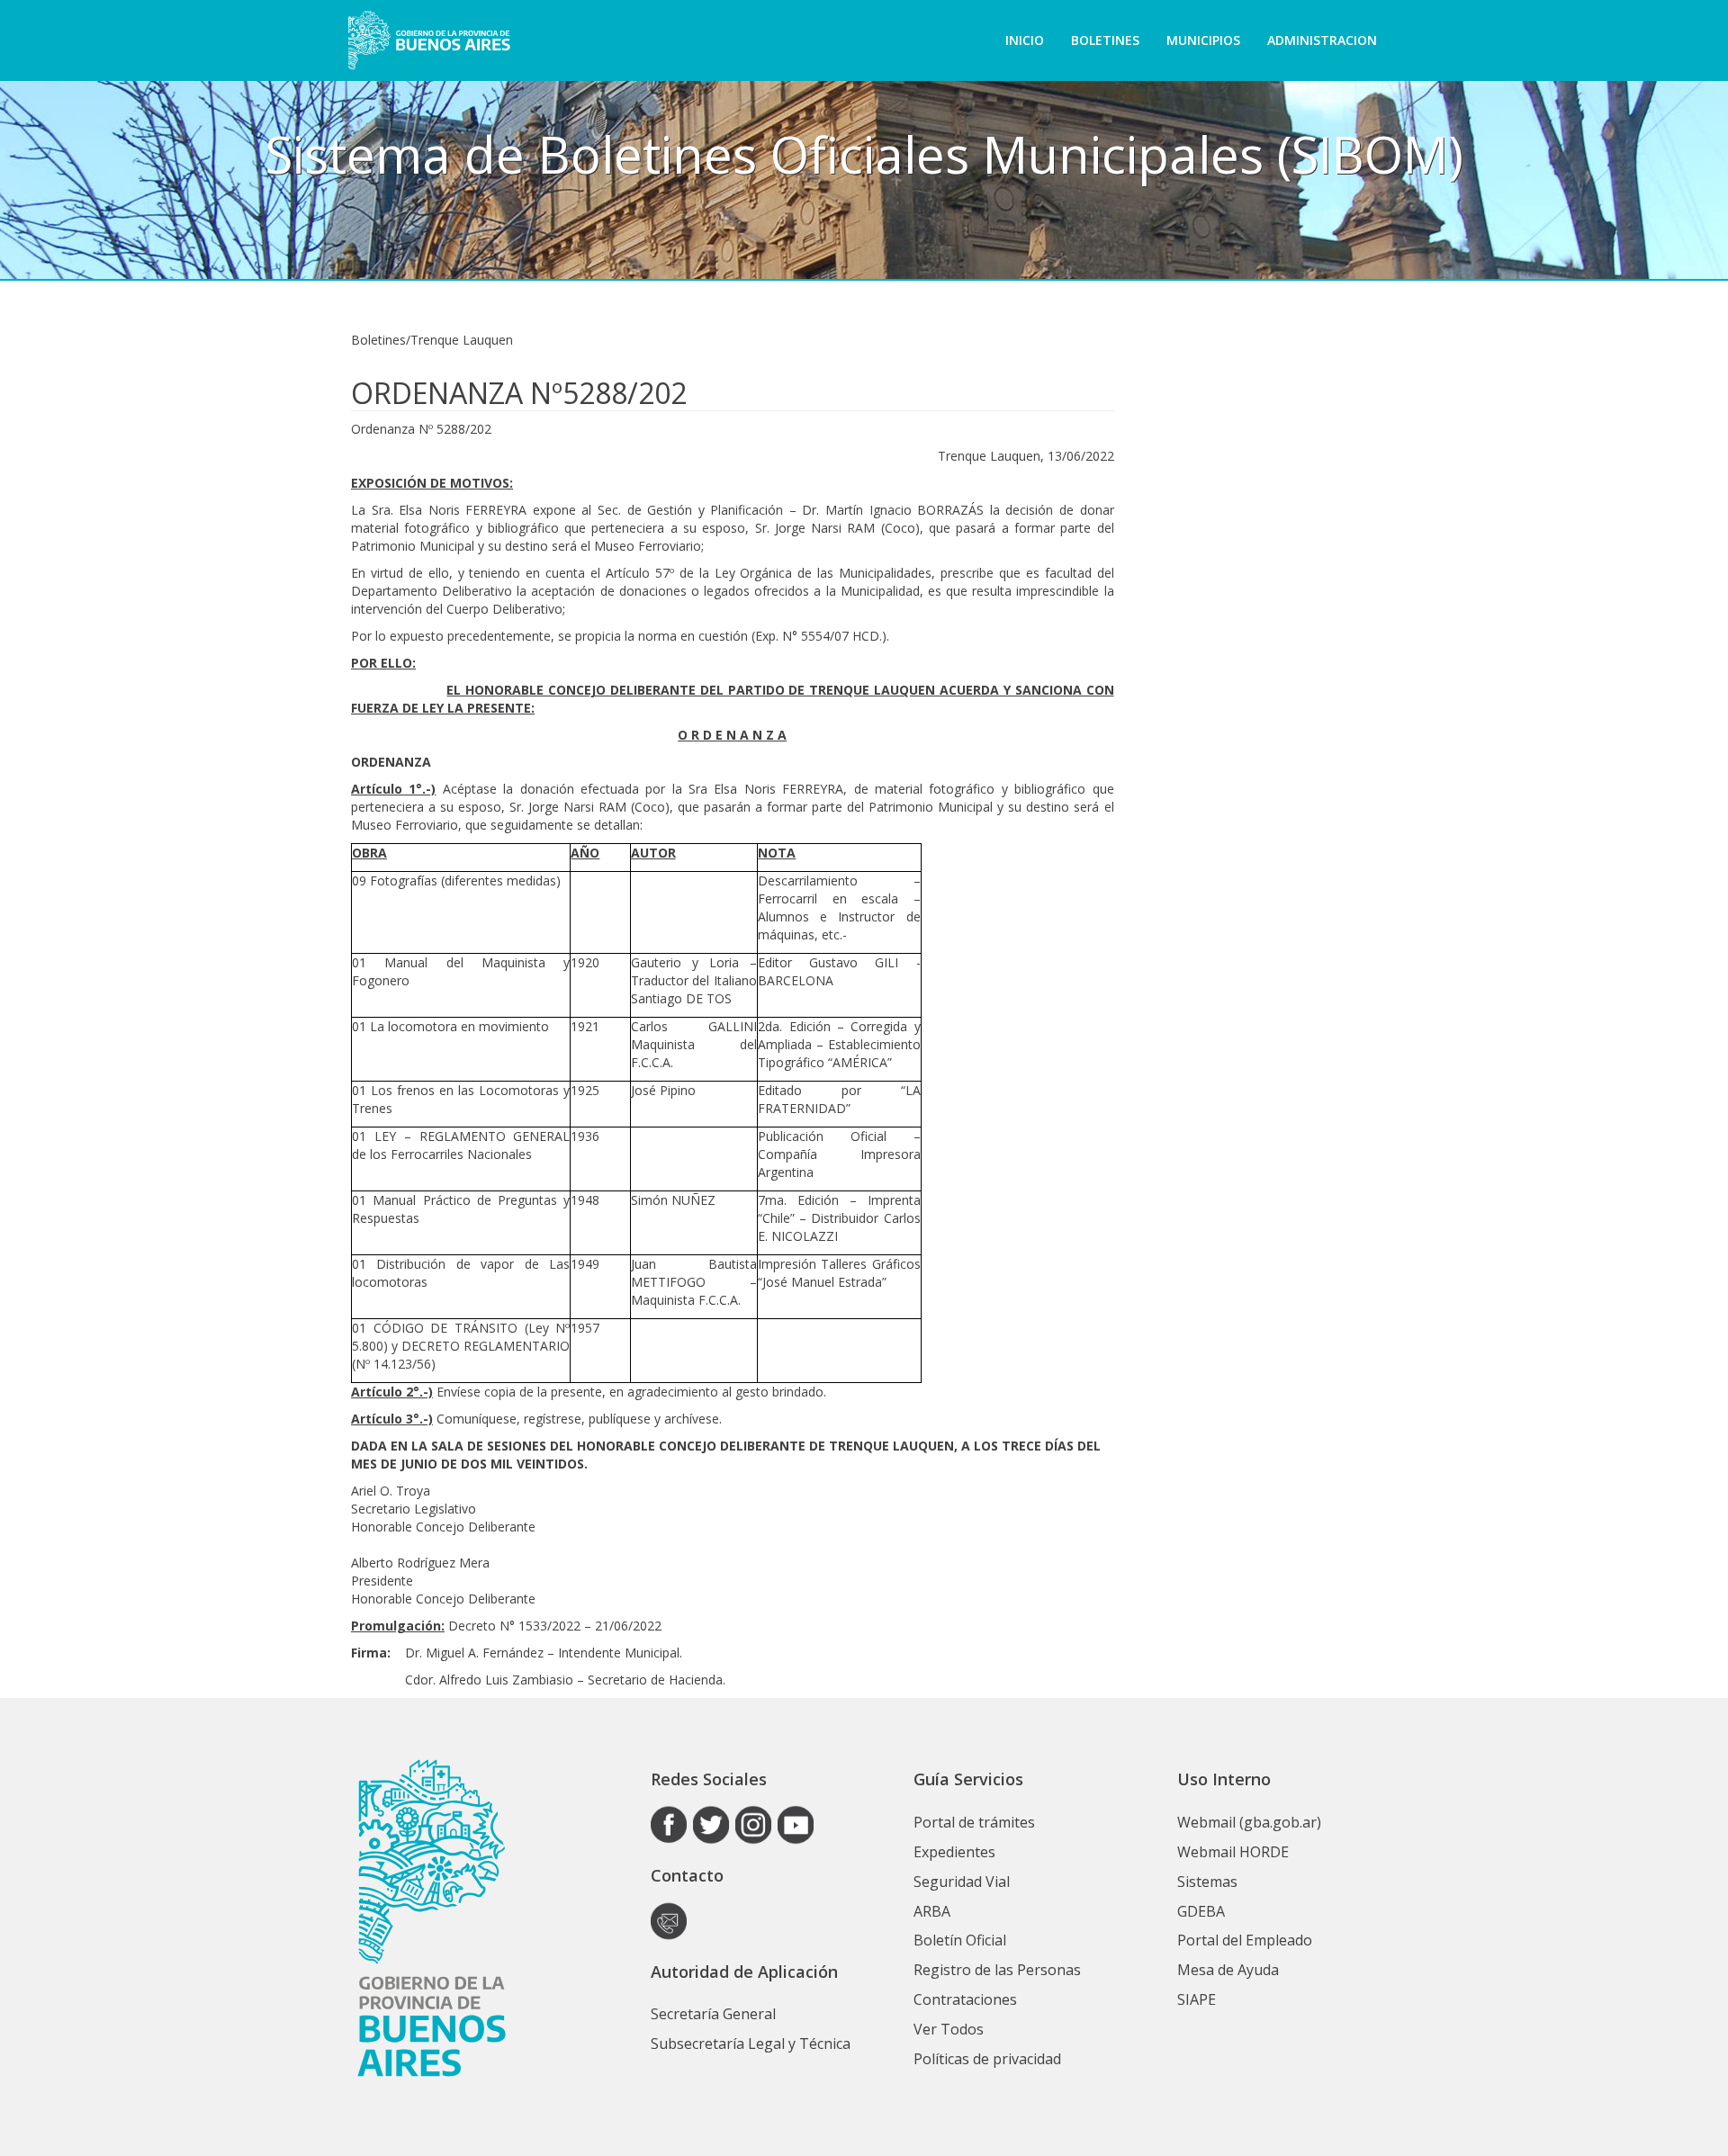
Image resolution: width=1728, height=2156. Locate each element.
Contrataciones (965, 1999)
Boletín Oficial (960, 1940)
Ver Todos (949, 2029)
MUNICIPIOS (1203, 40)
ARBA (932, 1911)
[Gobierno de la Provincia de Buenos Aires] (429, 40)
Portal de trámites (974, 1822)
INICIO (1025, 40)
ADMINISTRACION (1322, 40)
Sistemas (1207, 1882)
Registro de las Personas (997, 1970)
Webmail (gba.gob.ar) (1249, 1822)
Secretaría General (713, 2014)
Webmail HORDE (1233, 1852)
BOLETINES (1105, 40)
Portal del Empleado (1245, 1940)
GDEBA (1201, 1911)
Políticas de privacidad (987, 2059)
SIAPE (1197, 1999)
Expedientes (954, 1852)
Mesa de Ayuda (1228, 1970)
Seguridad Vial (962, 1882)
